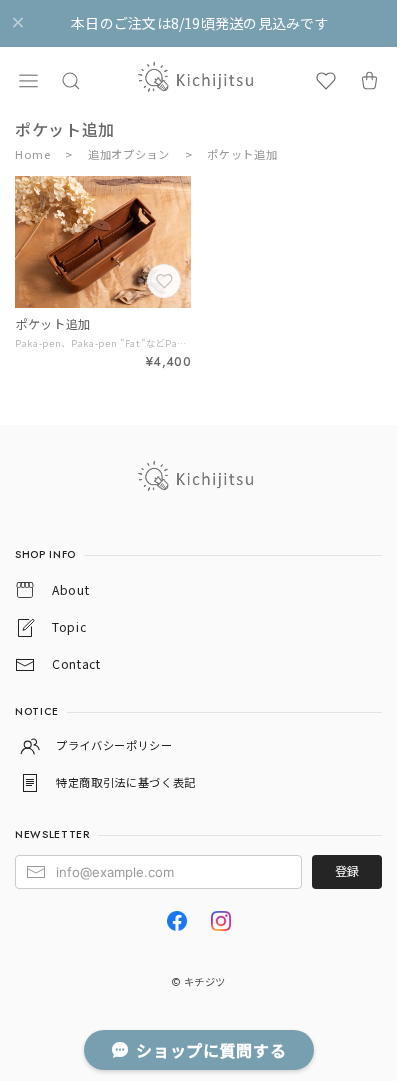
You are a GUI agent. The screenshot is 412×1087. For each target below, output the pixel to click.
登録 (347, 871)
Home (33, 154)
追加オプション (129, 154)
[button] (28, 81)
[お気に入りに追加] (166, 283)
